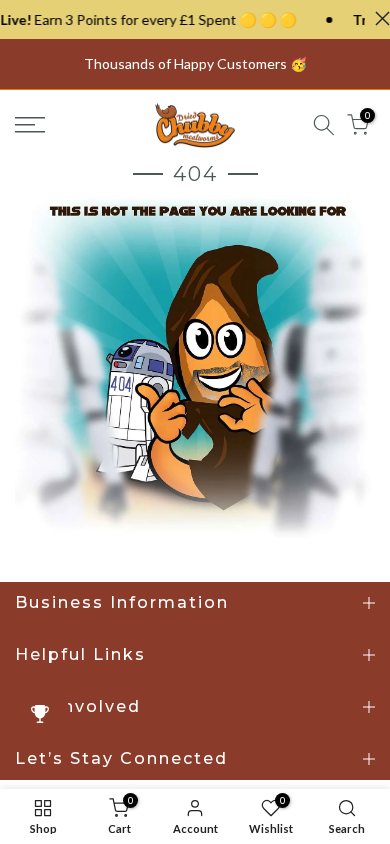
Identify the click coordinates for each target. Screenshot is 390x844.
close (377, 18)
